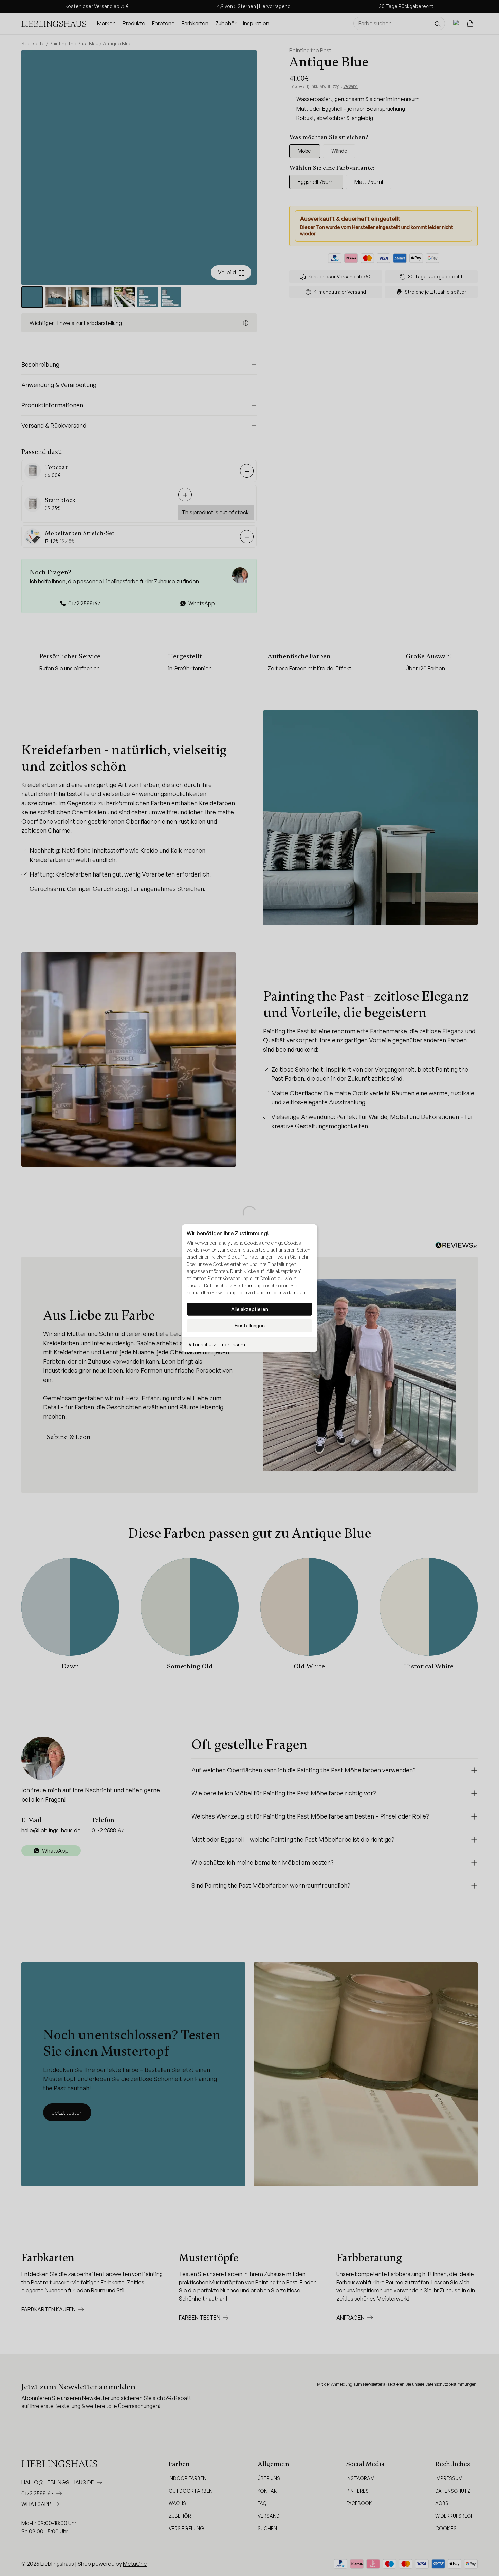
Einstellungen (250, 1325)
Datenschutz (201, 1344)
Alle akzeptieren (250, 1309)
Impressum (232, 1344)
